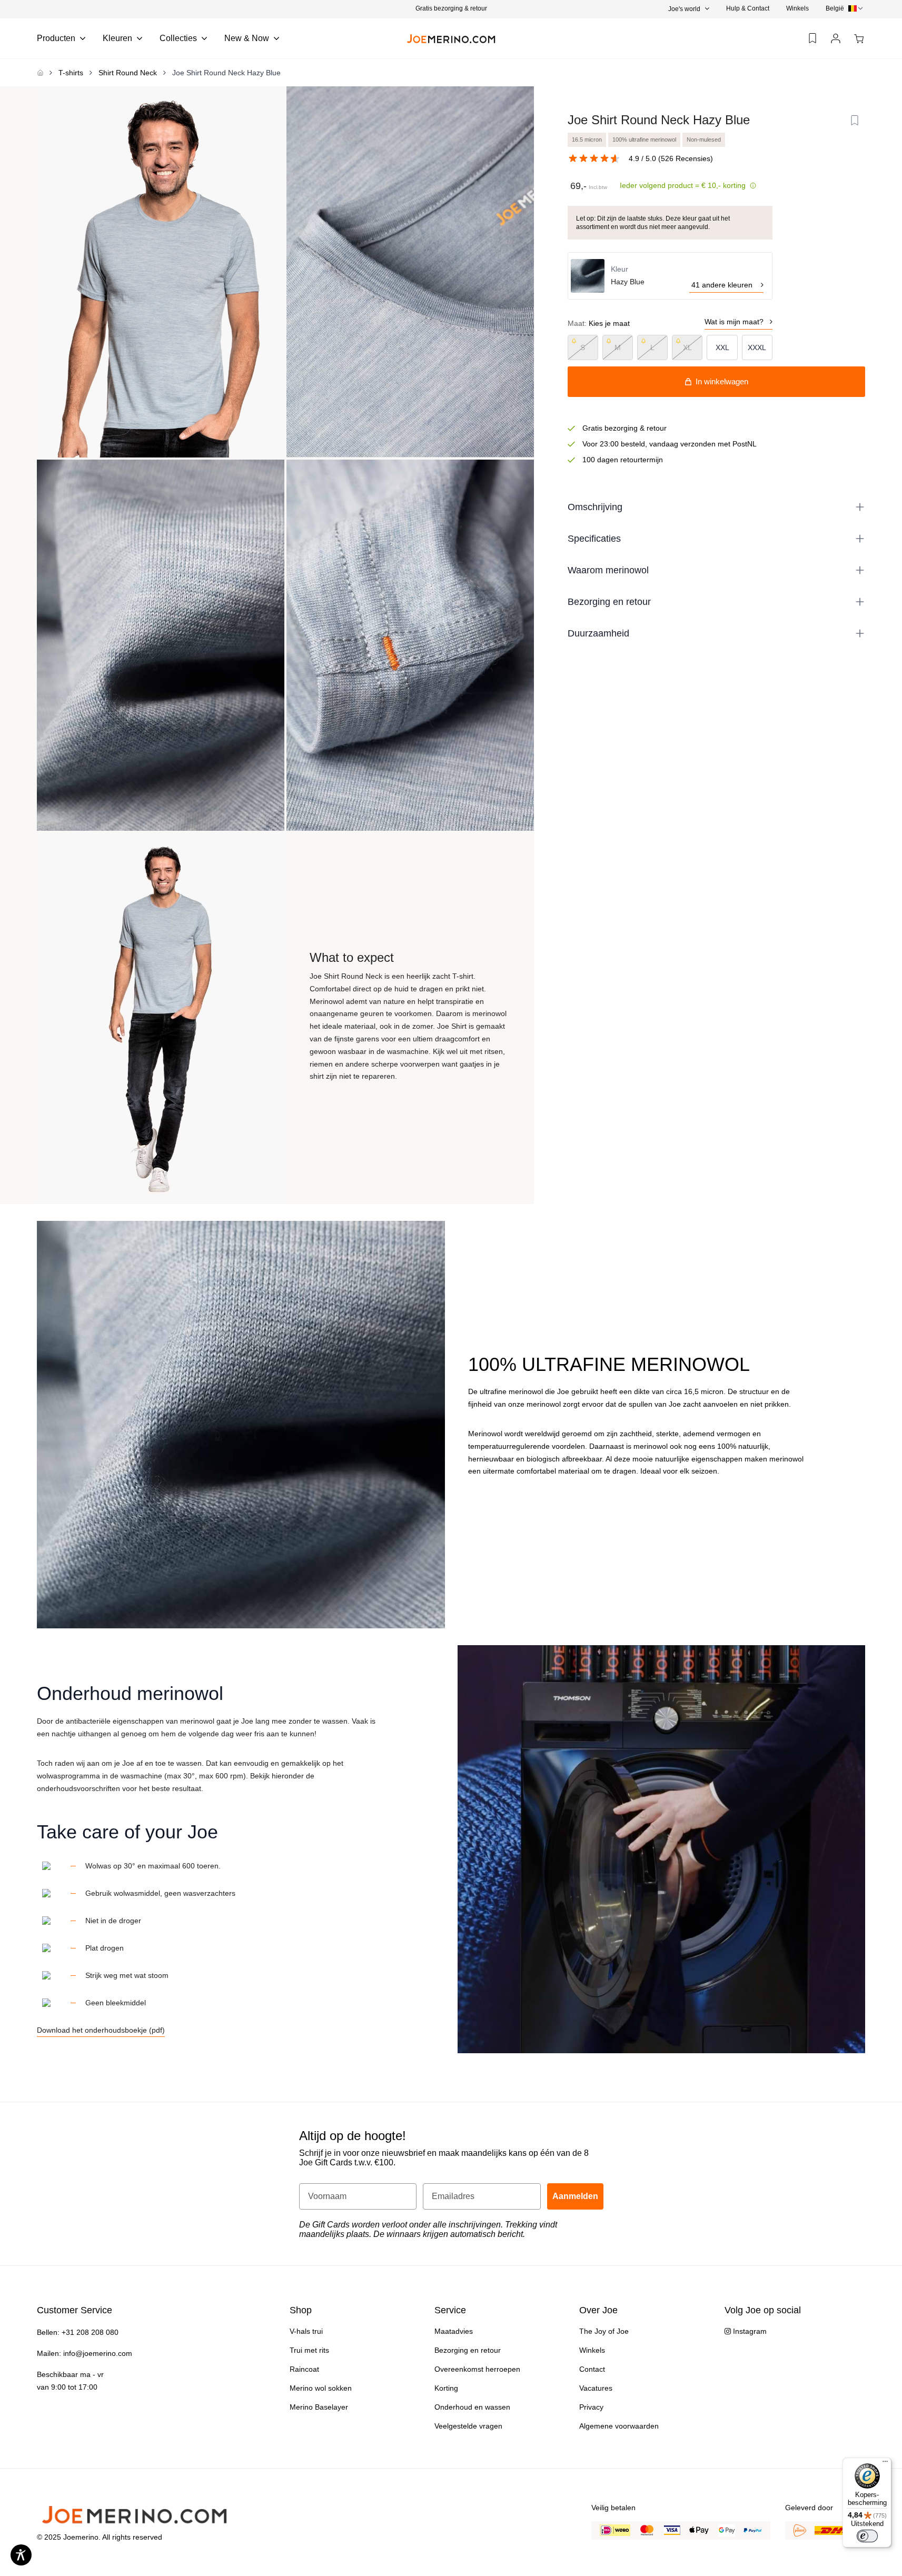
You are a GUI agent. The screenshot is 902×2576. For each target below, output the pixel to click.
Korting (446, 2388)
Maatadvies (454, 2331)
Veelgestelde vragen (468, 2426)
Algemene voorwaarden (619, 2426)
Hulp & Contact (748, 8)
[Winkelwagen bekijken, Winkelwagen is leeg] (859, 39)
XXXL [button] (757, 347)
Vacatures (596, 2388)
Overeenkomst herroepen (477, 2369)
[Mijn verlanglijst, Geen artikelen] (812, 38)
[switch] (867, 2536)
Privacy (591, 2407)
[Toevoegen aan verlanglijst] (855, 121)
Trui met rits (309, 2350)
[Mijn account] (836, 39)
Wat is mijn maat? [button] (734, 322)
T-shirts (71, 73)
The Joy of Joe (604, 2331)
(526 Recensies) (686, 158)
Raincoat (304, 2369)
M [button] (618, 347)
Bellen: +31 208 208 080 (78, 2332)
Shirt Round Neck (128, 73)
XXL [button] (722, 347)
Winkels (797, 8)
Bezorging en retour (468, 2350)
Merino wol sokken (321, 2388)
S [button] (583, 347)
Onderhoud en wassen (472, 2407)
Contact (592, 2369)
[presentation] (845, 8)
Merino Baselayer (319, 2407)
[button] (451, 8)
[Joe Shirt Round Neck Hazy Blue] (161, 272)
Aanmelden (575, 2196)
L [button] (652, 347)
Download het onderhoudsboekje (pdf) (101, 2030)
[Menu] (885, 2464)
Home (40, 73)
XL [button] (687, 347)
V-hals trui (306, 2331)
